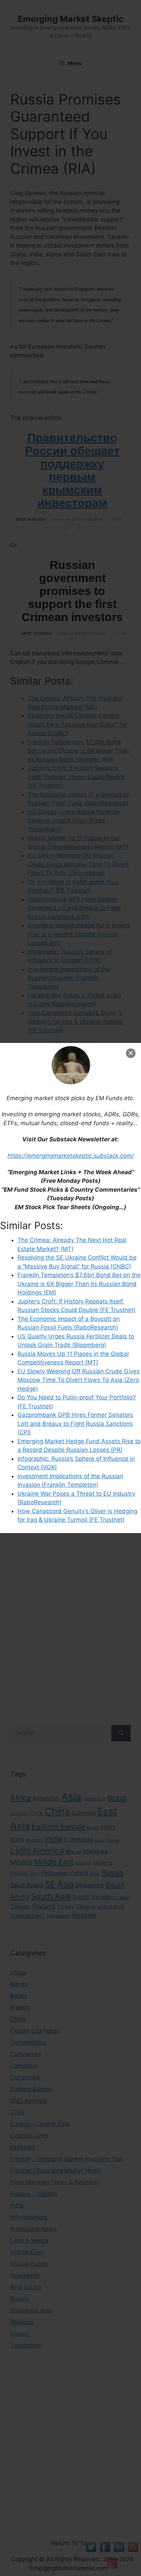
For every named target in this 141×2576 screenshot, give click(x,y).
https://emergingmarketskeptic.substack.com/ (71, 1156)
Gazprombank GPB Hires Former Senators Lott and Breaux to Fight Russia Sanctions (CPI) (75, 1424)
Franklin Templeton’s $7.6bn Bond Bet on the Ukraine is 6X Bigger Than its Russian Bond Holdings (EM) (79, 1284)
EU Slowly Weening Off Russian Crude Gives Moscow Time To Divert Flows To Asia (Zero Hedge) (79, 1380)
